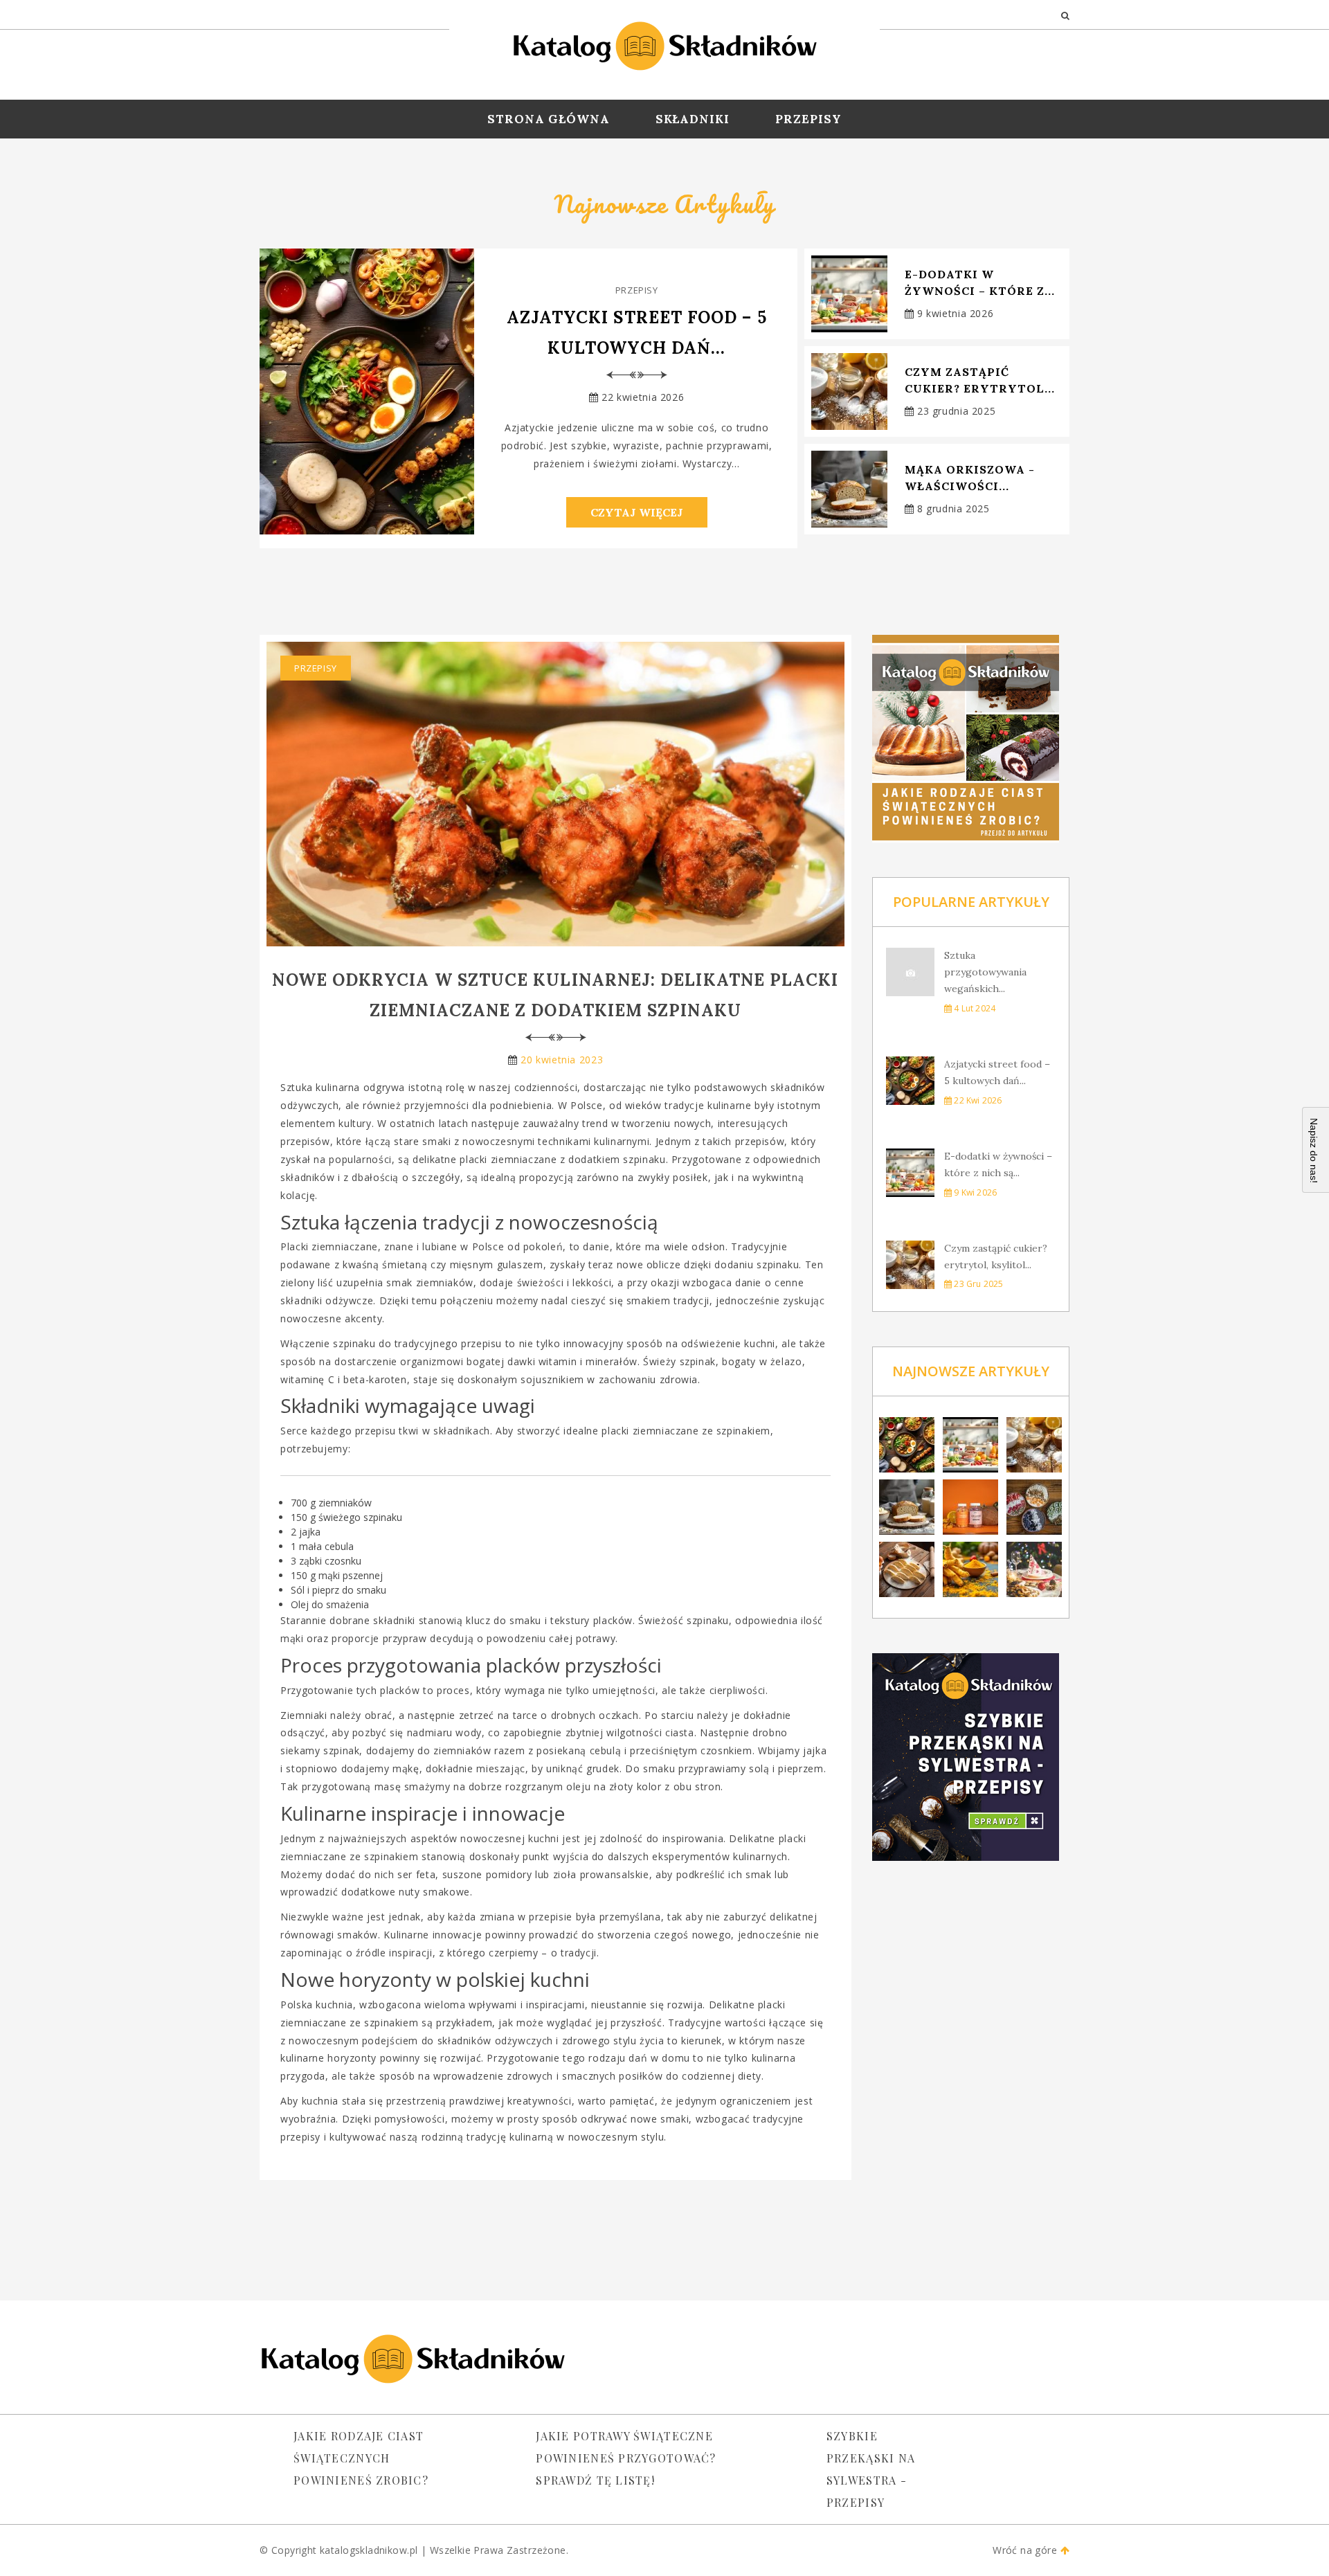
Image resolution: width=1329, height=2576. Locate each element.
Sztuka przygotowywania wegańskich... (985, 972)
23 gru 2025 (977, 1284)
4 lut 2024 (974, 1008)
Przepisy (808, 119)
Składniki (693, 119)
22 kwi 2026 (977, 1100)
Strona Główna (548, 119)
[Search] (1065, 15)
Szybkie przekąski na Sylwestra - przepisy (871, 2469)
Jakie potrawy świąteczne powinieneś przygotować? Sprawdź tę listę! (626, 2458)
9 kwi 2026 (974, 1192)
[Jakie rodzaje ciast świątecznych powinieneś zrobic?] (971, 739)
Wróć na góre (1026, 2550)
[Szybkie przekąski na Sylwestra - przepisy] (971, 1757)
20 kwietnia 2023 (562, 1060)
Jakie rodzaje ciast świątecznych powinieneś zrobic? (361, 2458)
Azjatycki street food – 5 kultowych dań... (637, 333)
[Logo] (664, 42)
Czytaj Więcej (637, 512)
